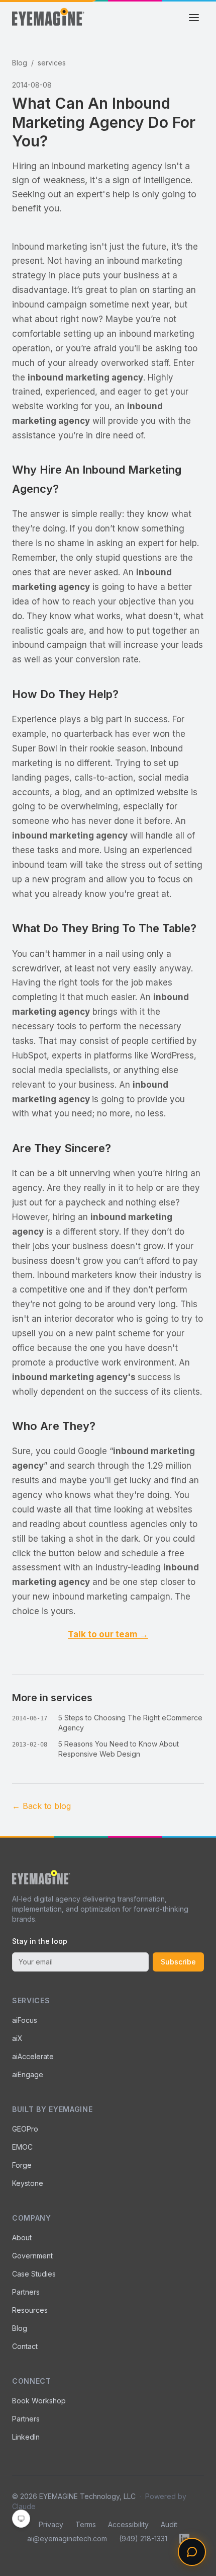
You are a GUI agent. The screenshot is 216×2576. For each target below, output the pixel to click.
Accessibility (128, 2524)
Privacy (51, 2524)
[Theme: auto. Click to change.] (21, 2519)
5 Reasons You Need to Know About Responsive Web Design (119, 1749)
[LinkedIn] (184, 2539)
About (22, 2238)
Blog (20, 63)
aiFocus (25, 2020)
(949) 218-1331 (143, 2539)
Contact (25, 2346)
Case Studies (34, 2274)
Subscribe (178, 1962)
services (52, 63)
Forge (22, 2165)
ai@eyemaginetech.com (67, 2539)
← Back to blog (41, 1806)
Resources (30, 2310)
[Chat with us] (192, 2552)
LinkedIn (26, 2437)
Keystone (28, 2183)
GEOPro (25, 2129)
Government (32, 2256)
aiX (17, 2038)
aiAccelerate (33, 2056)
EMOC (22, 2147)
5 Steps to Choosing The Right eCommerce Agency (130, 1723)
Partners (26, 2292)
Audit (169, 2524)
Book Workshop (39, 2401)
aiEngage (28, 2074)
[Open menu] (194, 18)
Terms (86, 2524)
